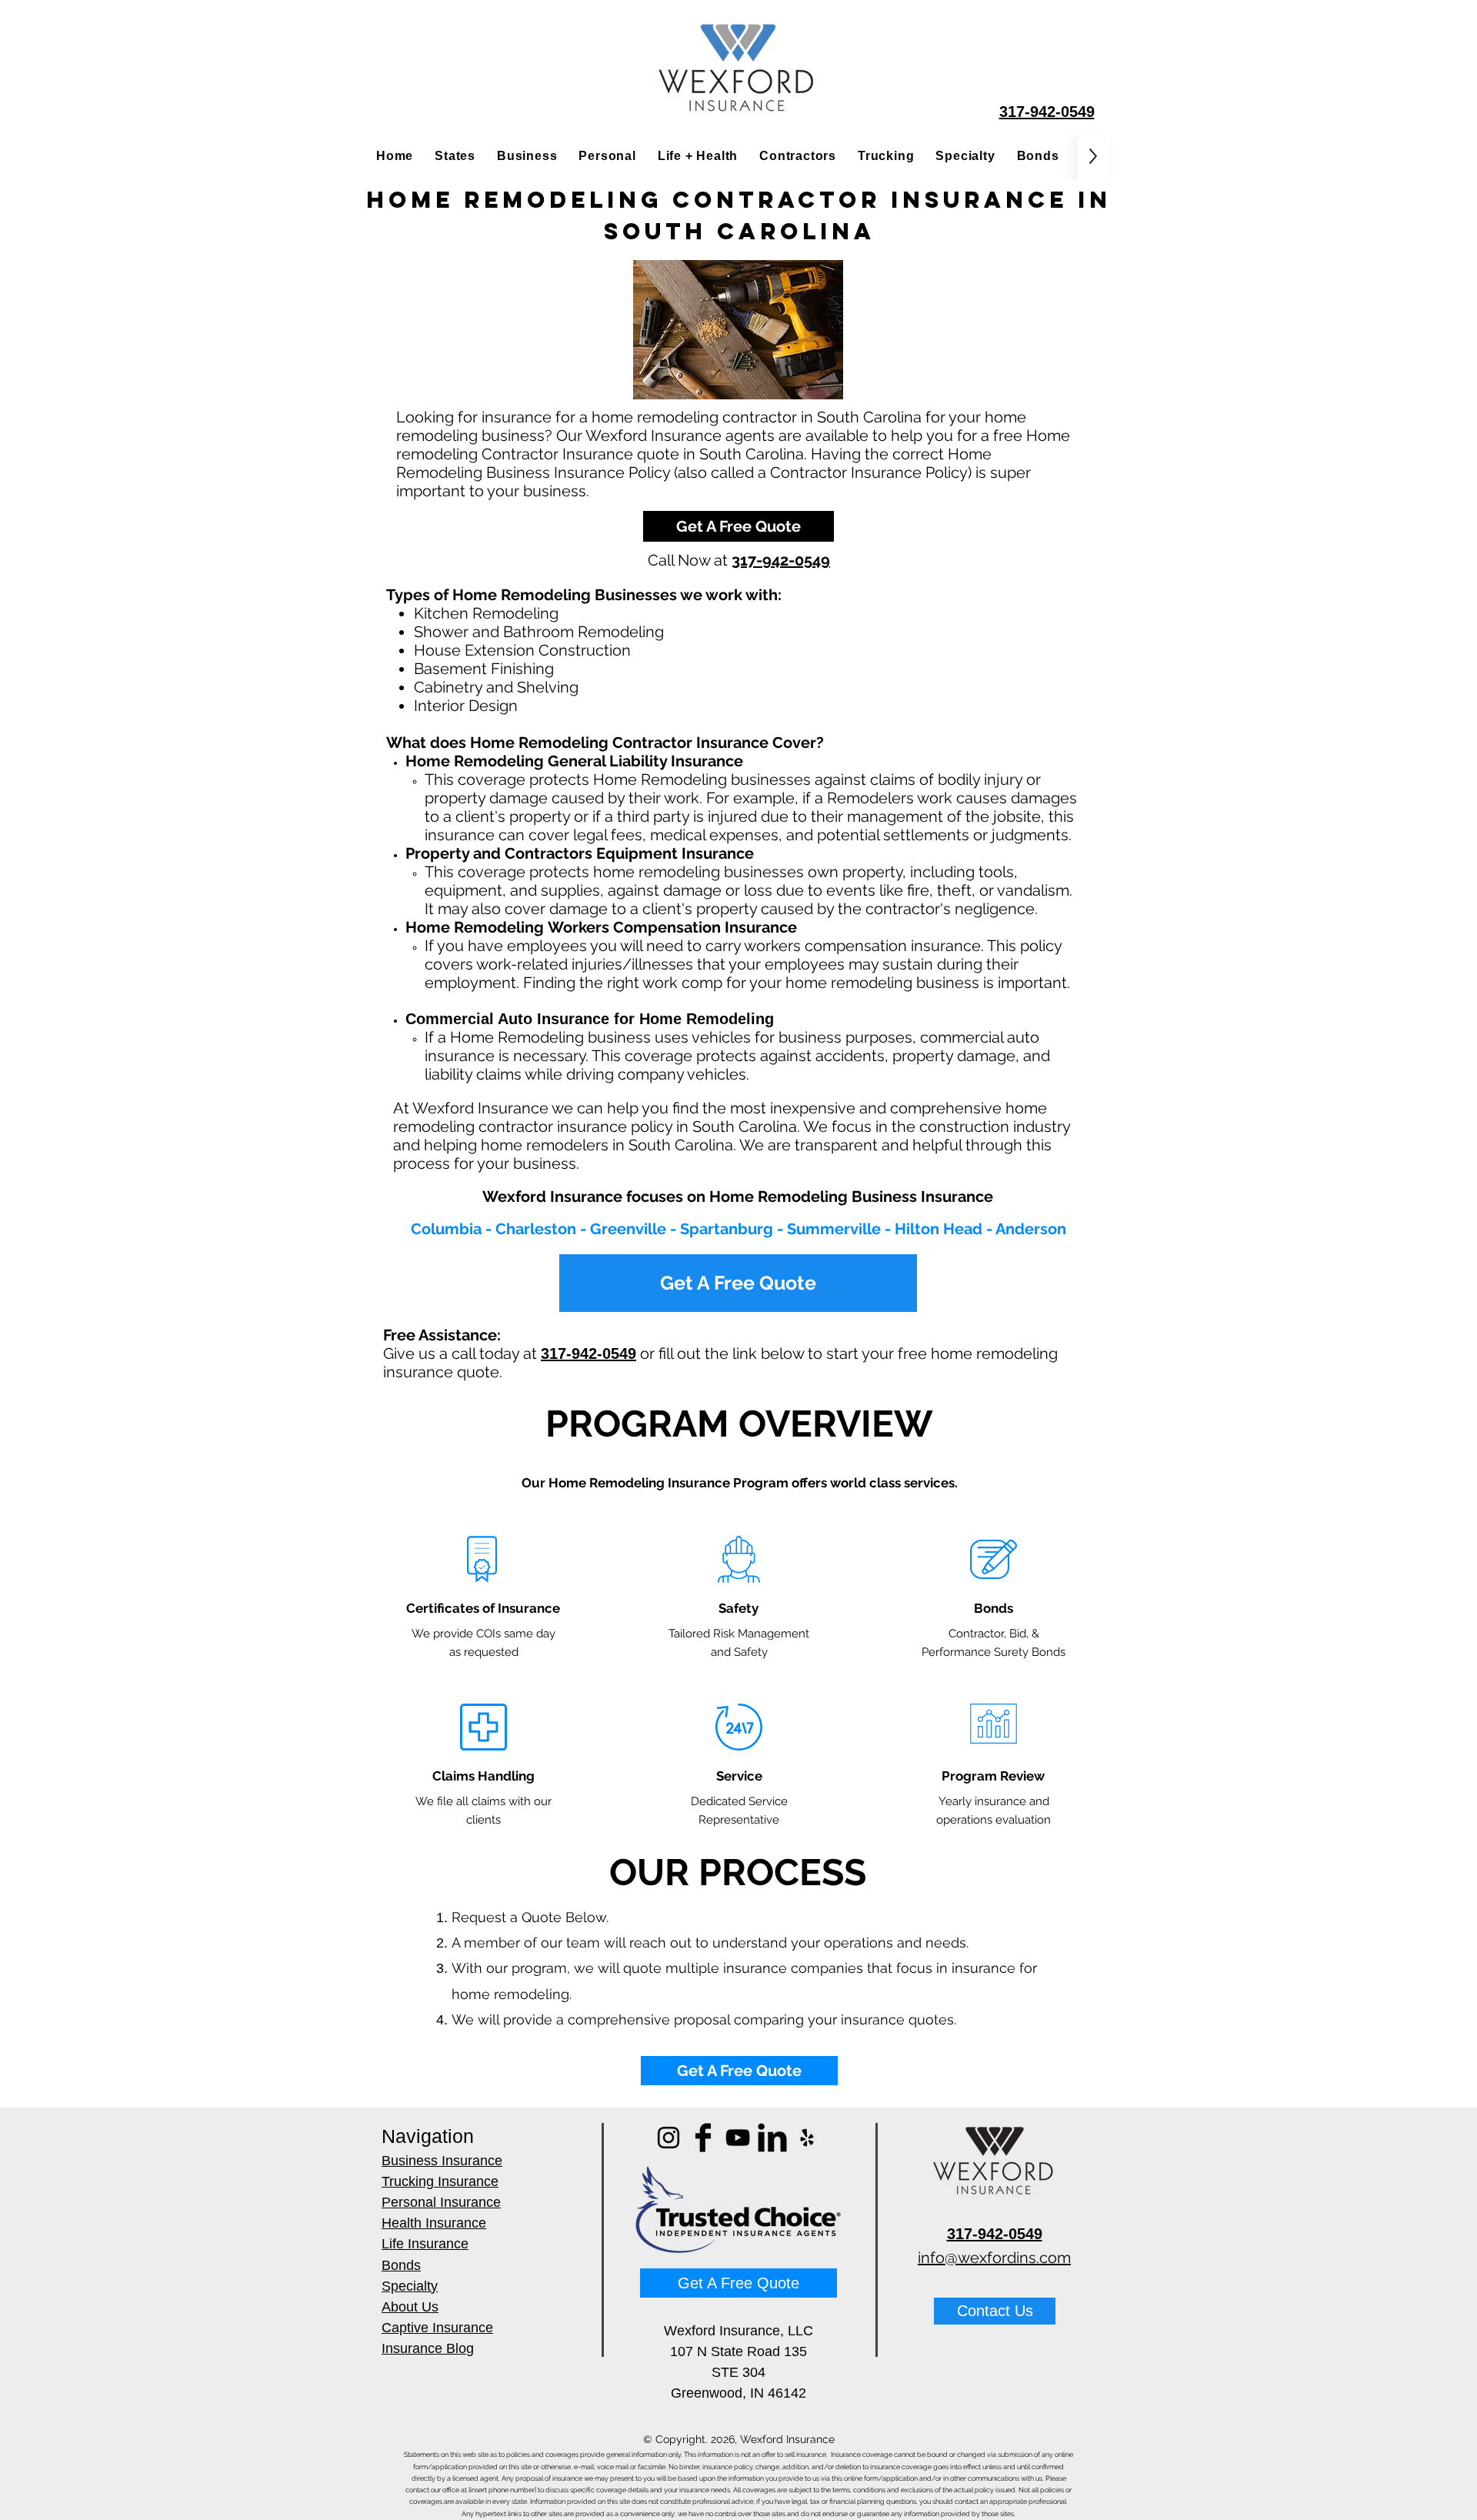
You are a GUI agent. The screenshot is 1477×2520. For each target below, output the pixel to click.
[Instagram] (668, 2138)
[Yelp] (807, 2138)
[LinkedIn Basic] (772, 2138)
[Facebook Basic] (703, 2138)
